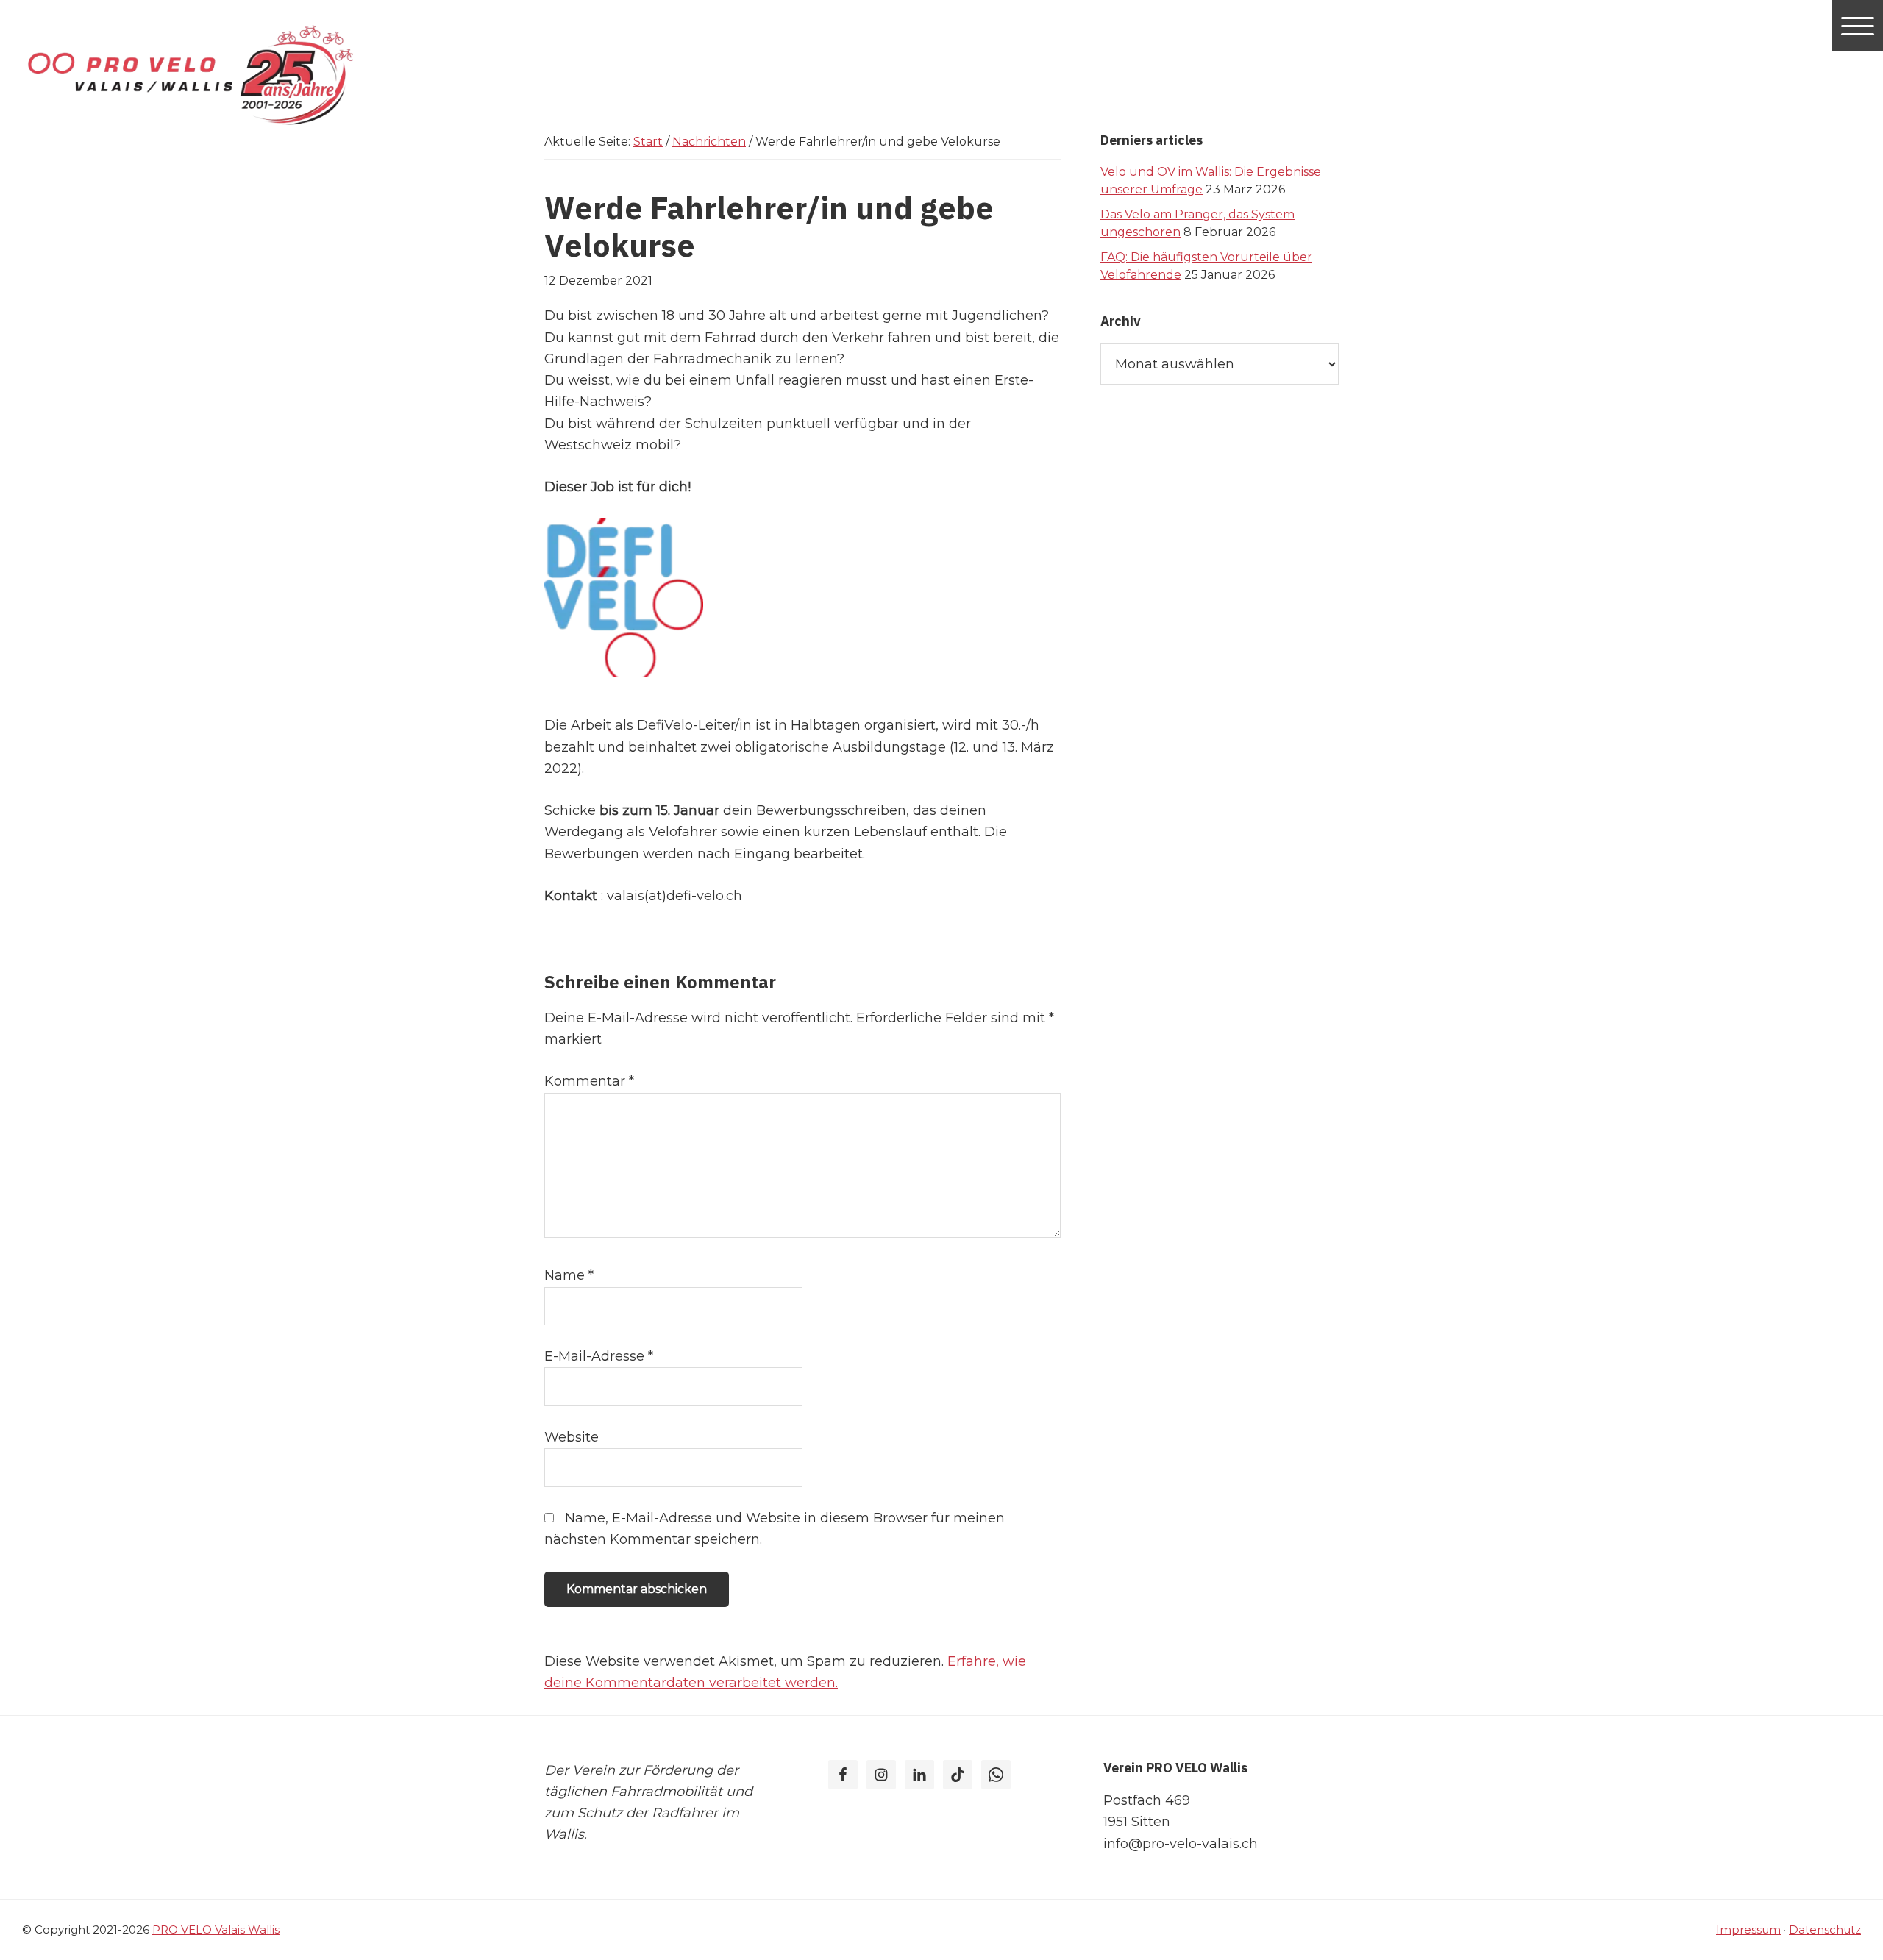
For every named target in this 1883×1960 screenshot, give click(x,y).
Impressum (1748, 1929)
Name (569, 1275)
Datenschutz (1825, 1929)
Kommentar (589, 1081)
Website (572, 1437)
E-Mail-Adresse (599, 1356)
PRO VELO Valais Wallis (216, 1929)
